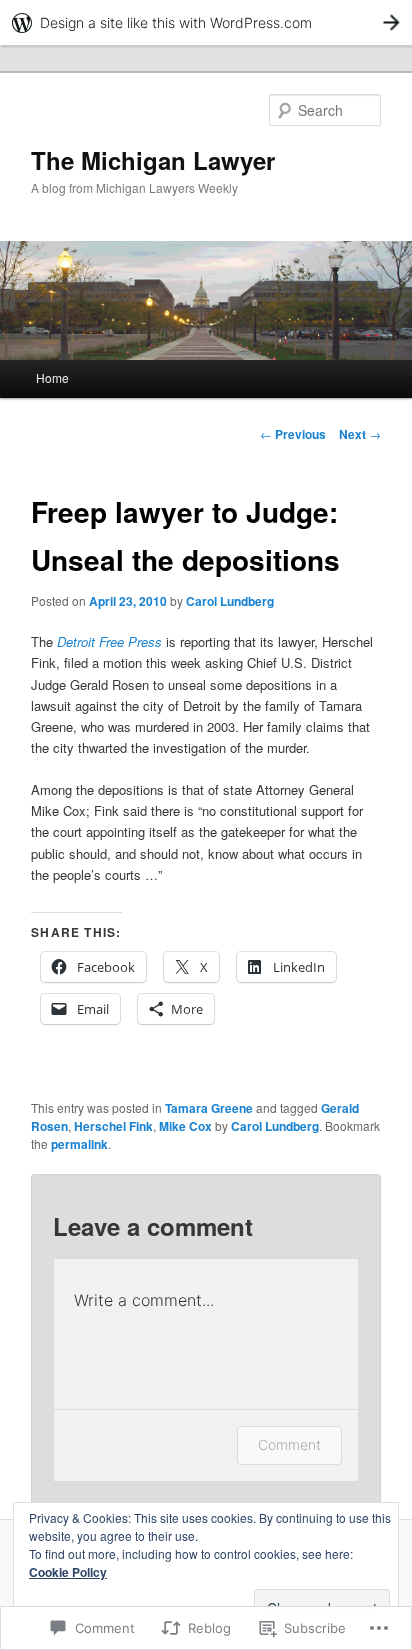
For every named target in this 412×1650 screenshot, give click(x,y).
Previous (293, 434)
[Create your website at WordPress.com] (206, 22)
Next (360, 434)
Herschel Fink (113, 1126)
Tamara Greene (209, 1108)
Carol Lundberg (230, 601)
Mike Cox (185, 1126)
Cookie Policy (68, 1572)
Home (52, 377)
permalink (79, 1144)
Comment (289, 1444)
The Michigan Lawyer (153, 160)
